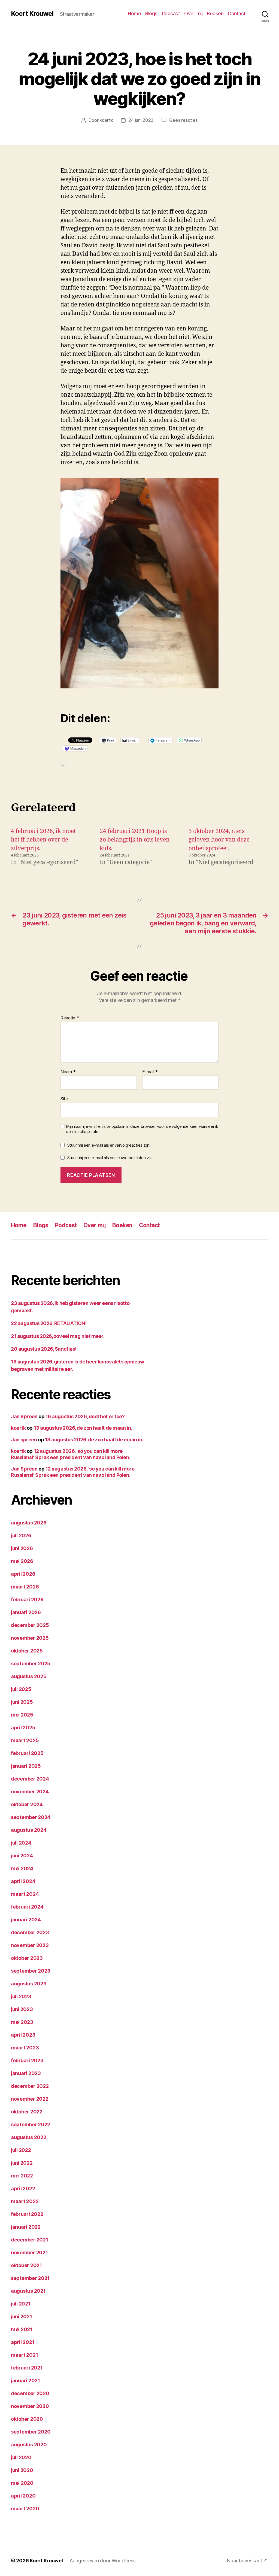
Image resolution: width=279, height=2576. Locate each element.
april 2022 (23, 2188)
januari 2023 (26, 2073)
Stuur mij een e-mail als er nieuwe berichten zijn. (110, 1158)
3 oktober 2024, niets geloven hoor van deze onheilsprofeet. (219, 840)
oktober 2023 (27, 1958)
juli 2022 (21, 2150)
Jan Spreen (24, 1416)
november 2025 (30, 1638)
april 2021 (23, 2342)
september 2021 (30, 2278)
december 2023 (30, 1932)
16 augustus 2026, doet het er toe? (85, 1416)
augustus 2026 (29, 1523)
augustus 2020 (29, 2445)
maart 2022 (25, 2201)
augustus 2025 (29, 1676)
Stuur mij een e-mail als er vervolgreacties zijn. (109, 1145)
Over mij (193, 13)
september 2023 (31, 1971)
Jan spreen (24, 1440)
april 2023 (23, 2035)
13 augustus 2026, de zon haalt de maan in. (83, 1428)
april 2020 (23, 2496)
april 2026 (23, 1574)
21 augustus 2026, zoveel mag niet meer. (58, 1336)
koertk (106, 120)
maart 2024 (25, 1894)
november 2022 (30, 2099)
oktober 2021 (26, 2265)
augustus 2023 (29, 1984)
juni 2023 (22, 2009)
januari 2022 (26, 2227)
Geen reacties (183, 120)
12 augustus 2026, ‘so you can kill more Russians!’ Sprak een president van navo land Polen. (71, 1454)
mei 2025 (22, 1715)
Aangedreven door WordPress (103, 2561)
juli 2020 (21, 2457)
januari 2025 (26, 1766)
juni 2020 (22, 2470)
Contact (237, 13)
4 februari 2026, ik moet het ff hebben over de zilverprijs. (43, 840)
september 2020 (31, 2432)
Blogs (151, 13)
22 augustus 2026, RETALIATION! (49, 1323)
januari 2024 (26, 1920)
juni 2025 (22, 1702)
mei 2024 (22, 1868)
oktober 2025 (27, 1651)
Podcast (171, 13)
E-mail (150, 1072)
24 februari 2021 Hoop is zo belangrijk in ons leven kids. (135, 840)
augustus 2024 (29, 1830)
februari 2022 (27, 2214)
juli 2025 (21, 1689)
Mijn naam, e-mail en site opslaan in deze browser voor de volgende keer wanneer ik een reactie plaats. (142, 1129)
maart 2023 (25, 2048)
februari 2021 (27, 2368)
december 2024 (30, 1779)
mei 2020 (22, 2483)
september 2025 (31, 1664)
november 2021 (29, 2253)
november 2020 (30, 2406)
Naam (68, 1072)
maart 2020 (25, 2509)
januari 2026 (26, 1612)
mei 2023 (22, 2022)
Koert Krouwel (32, 14)
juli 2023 (21, 1996)
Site (64, 1099)
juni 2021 (22, 2317)
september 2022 (31, 2124)
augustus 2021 (28, 2291)
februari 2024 (27, 1907)
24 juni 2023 (141, 120)
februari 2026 (27, 1600)
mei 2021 (22, 2329)
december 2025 (30, 1625)
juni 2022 (22, 2163)
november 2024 (30, 1792)
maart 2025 (25, 1740)
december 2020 (30, 2393)
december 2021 (30, 2240)
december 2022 (30, 2086)
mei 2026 (22, 1561)
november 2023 (30, 1945)
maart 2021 (24, 2355)
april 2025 (23, 1728)
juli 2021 (21, 2304)
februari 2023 (27, 2060)
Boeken (215, 13)
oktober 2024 (27, 1804)
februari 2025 (27, 1753)
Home (134, 13)
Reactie (70, 1018)
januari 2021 (25, 2381)
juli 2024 (21, 1843)
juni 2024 (22, 1856)
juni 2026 (22, 1548)
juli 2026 (21, 1535)
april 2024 (23, 1881)
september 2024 (31, 1817)
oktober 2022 (27, 2112)
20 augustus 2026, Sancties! (44, 1349)
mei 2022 (22, 2176)
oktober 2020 (27, 2419)
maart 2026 (25, 1587)
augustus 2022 (29, 2137)
